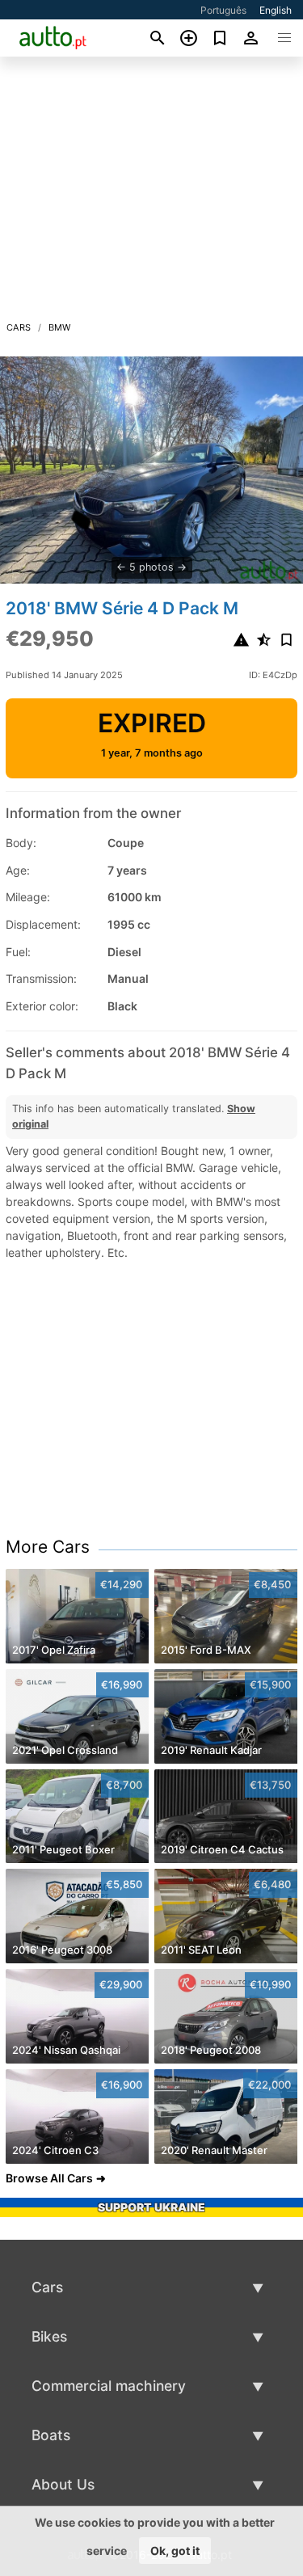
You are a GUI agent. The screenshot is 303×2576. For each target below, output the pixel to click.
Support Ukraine (151, 2207)
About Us (63, 2484)
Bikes (49, 2336)
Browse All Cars (49, 2178)
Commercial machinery (109, 2386)
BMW (60, 327)
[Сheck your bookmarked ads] (220, 38)
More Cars (48, 1547)
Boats (51, 2435)
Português (223, 10)
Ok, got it (175, 2551)
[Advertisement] (151, 193)
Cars (19, 327)
